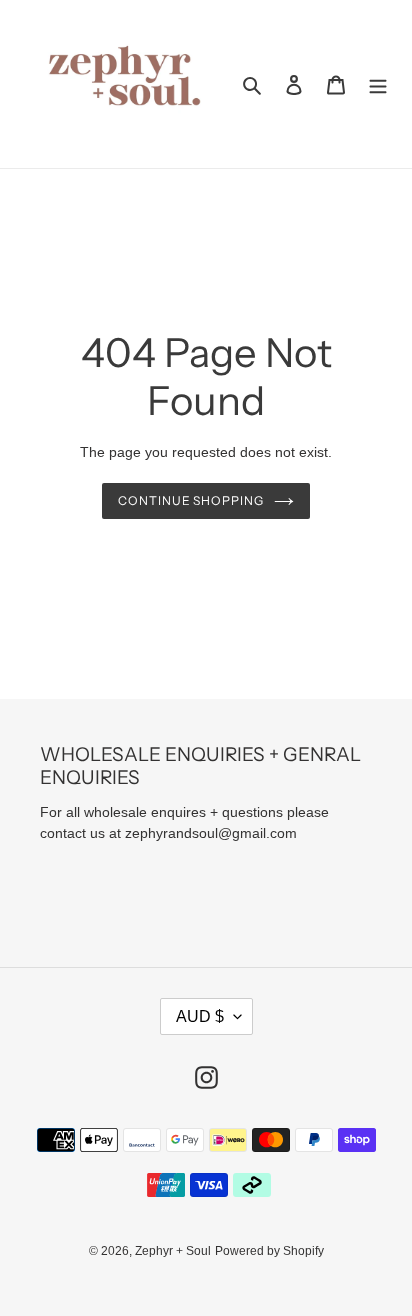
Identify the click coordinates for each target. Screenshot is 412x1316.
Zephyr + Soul (173, 1251)
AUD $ (200, 1016)
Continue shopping (191, 500)
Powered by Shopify (269, 1251)
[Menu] (378, 84)
